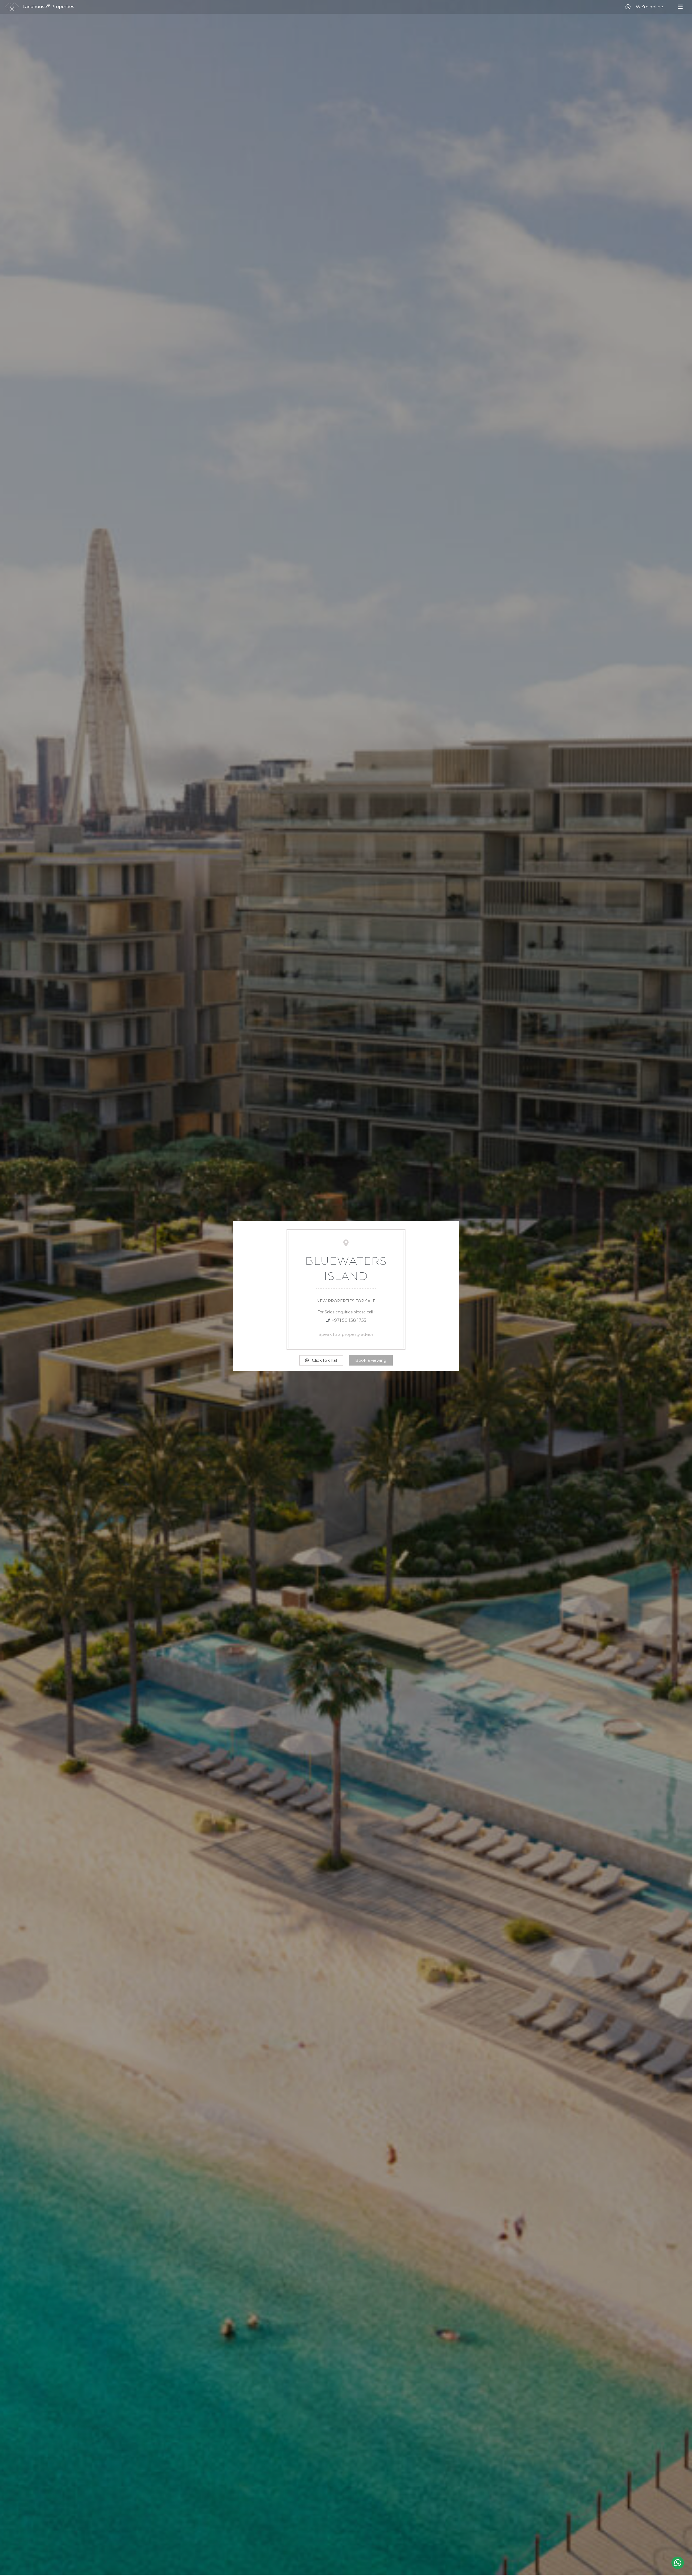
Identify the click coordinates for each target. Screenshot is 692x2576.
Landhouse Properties (48, 7)
